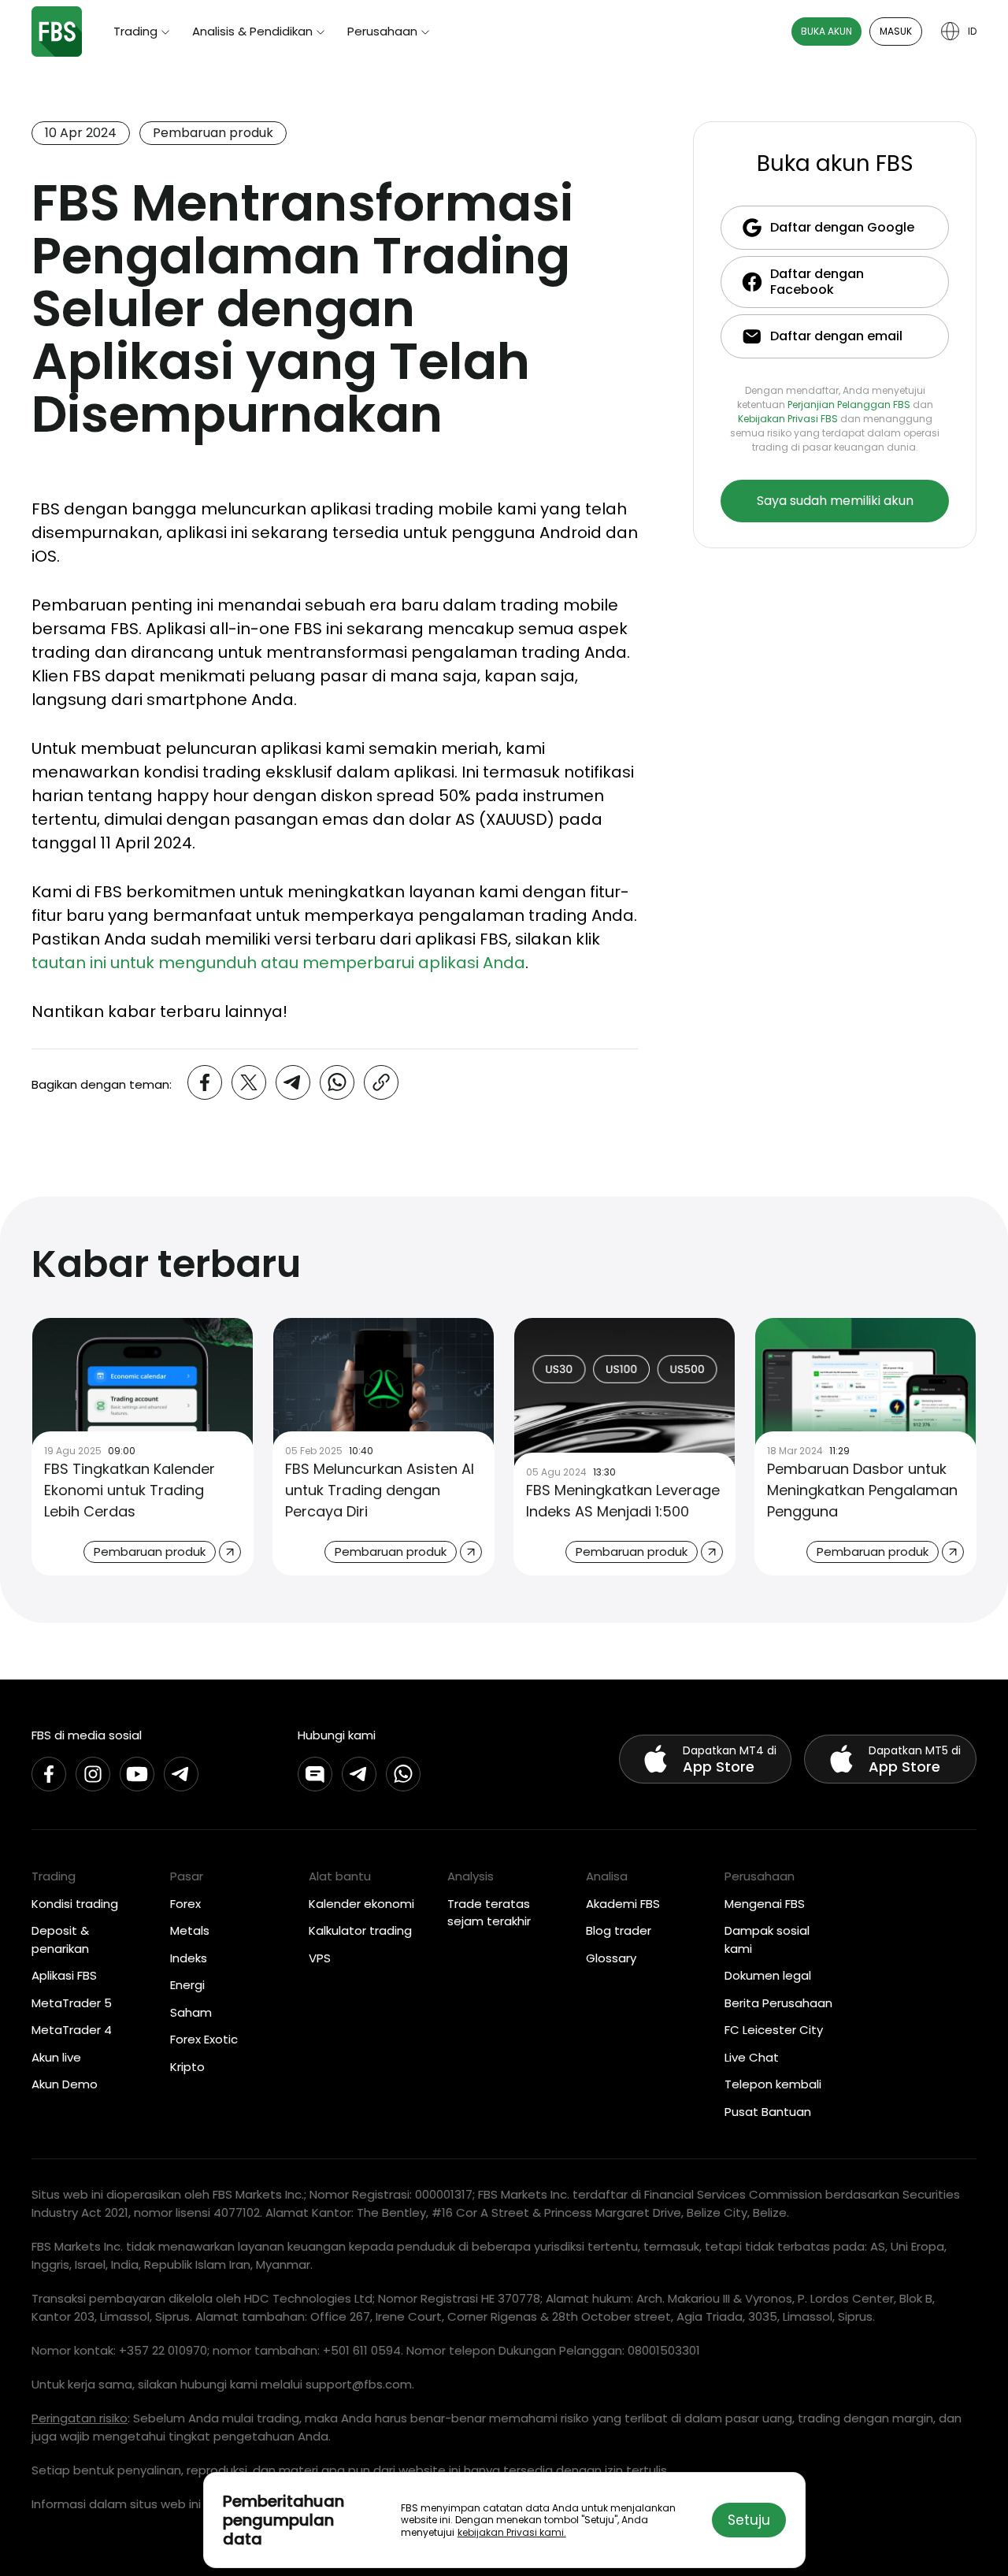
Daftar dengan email (836, 336)
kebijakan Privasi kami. (512, 2532)
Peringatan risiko (80, 2418)
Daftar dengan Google (842, 227)
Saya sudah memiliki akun (835, 501)
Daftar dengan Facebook (817, 282)
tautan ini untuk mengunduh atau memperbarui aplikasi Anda (278, 963)
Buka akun (826, 31)
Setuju (749, 2520)
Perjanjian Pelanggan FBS (849, 405)
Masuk (896, 31)
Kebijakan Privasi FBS (788, 419)
